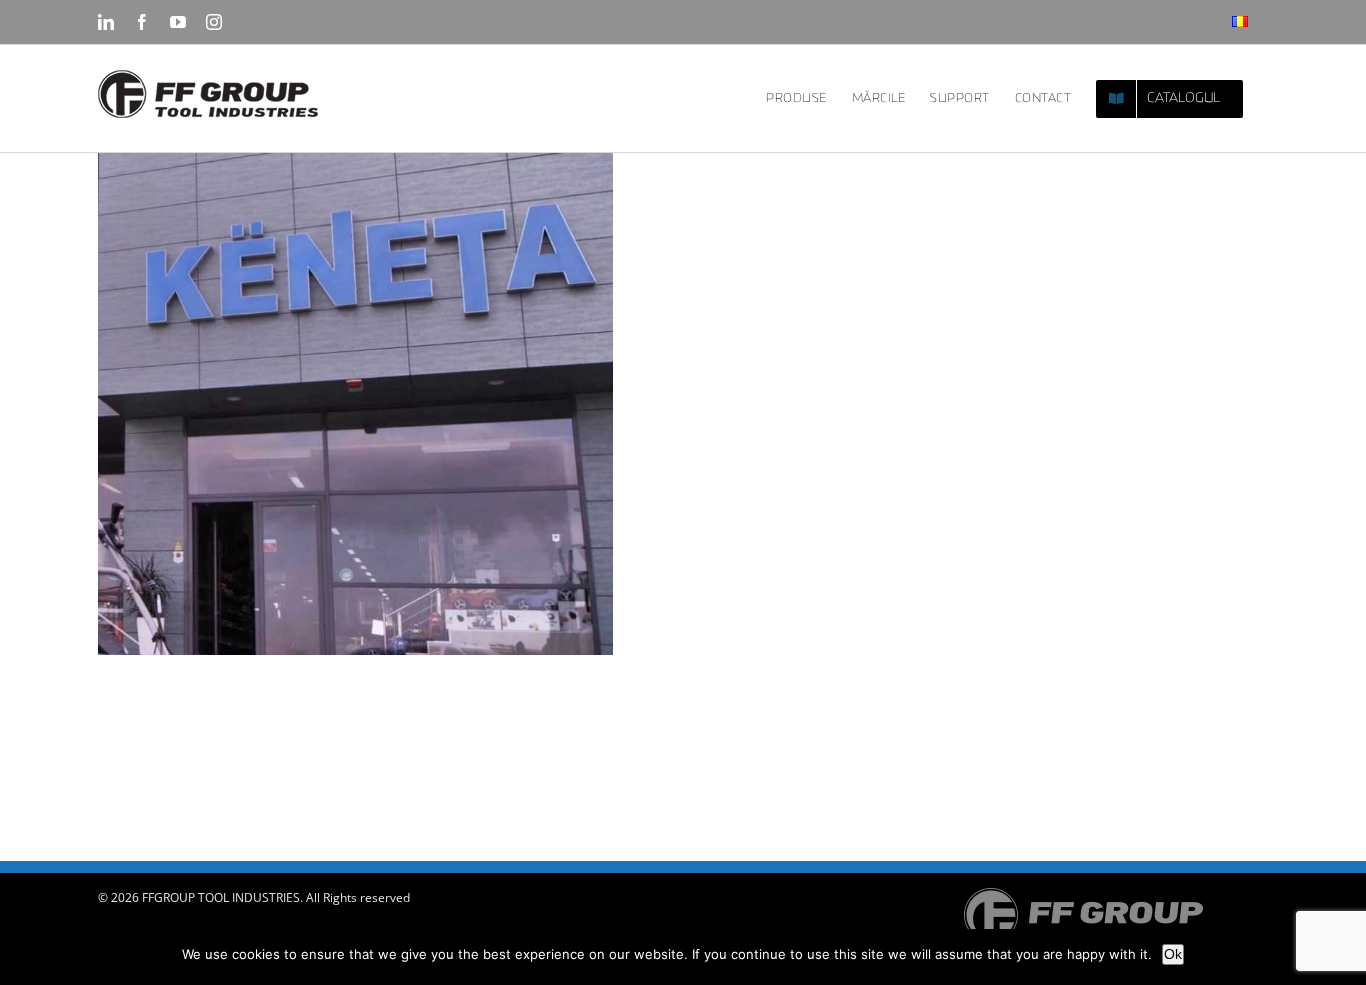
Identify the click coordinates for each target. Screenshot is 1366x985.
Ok (1173, 954)
